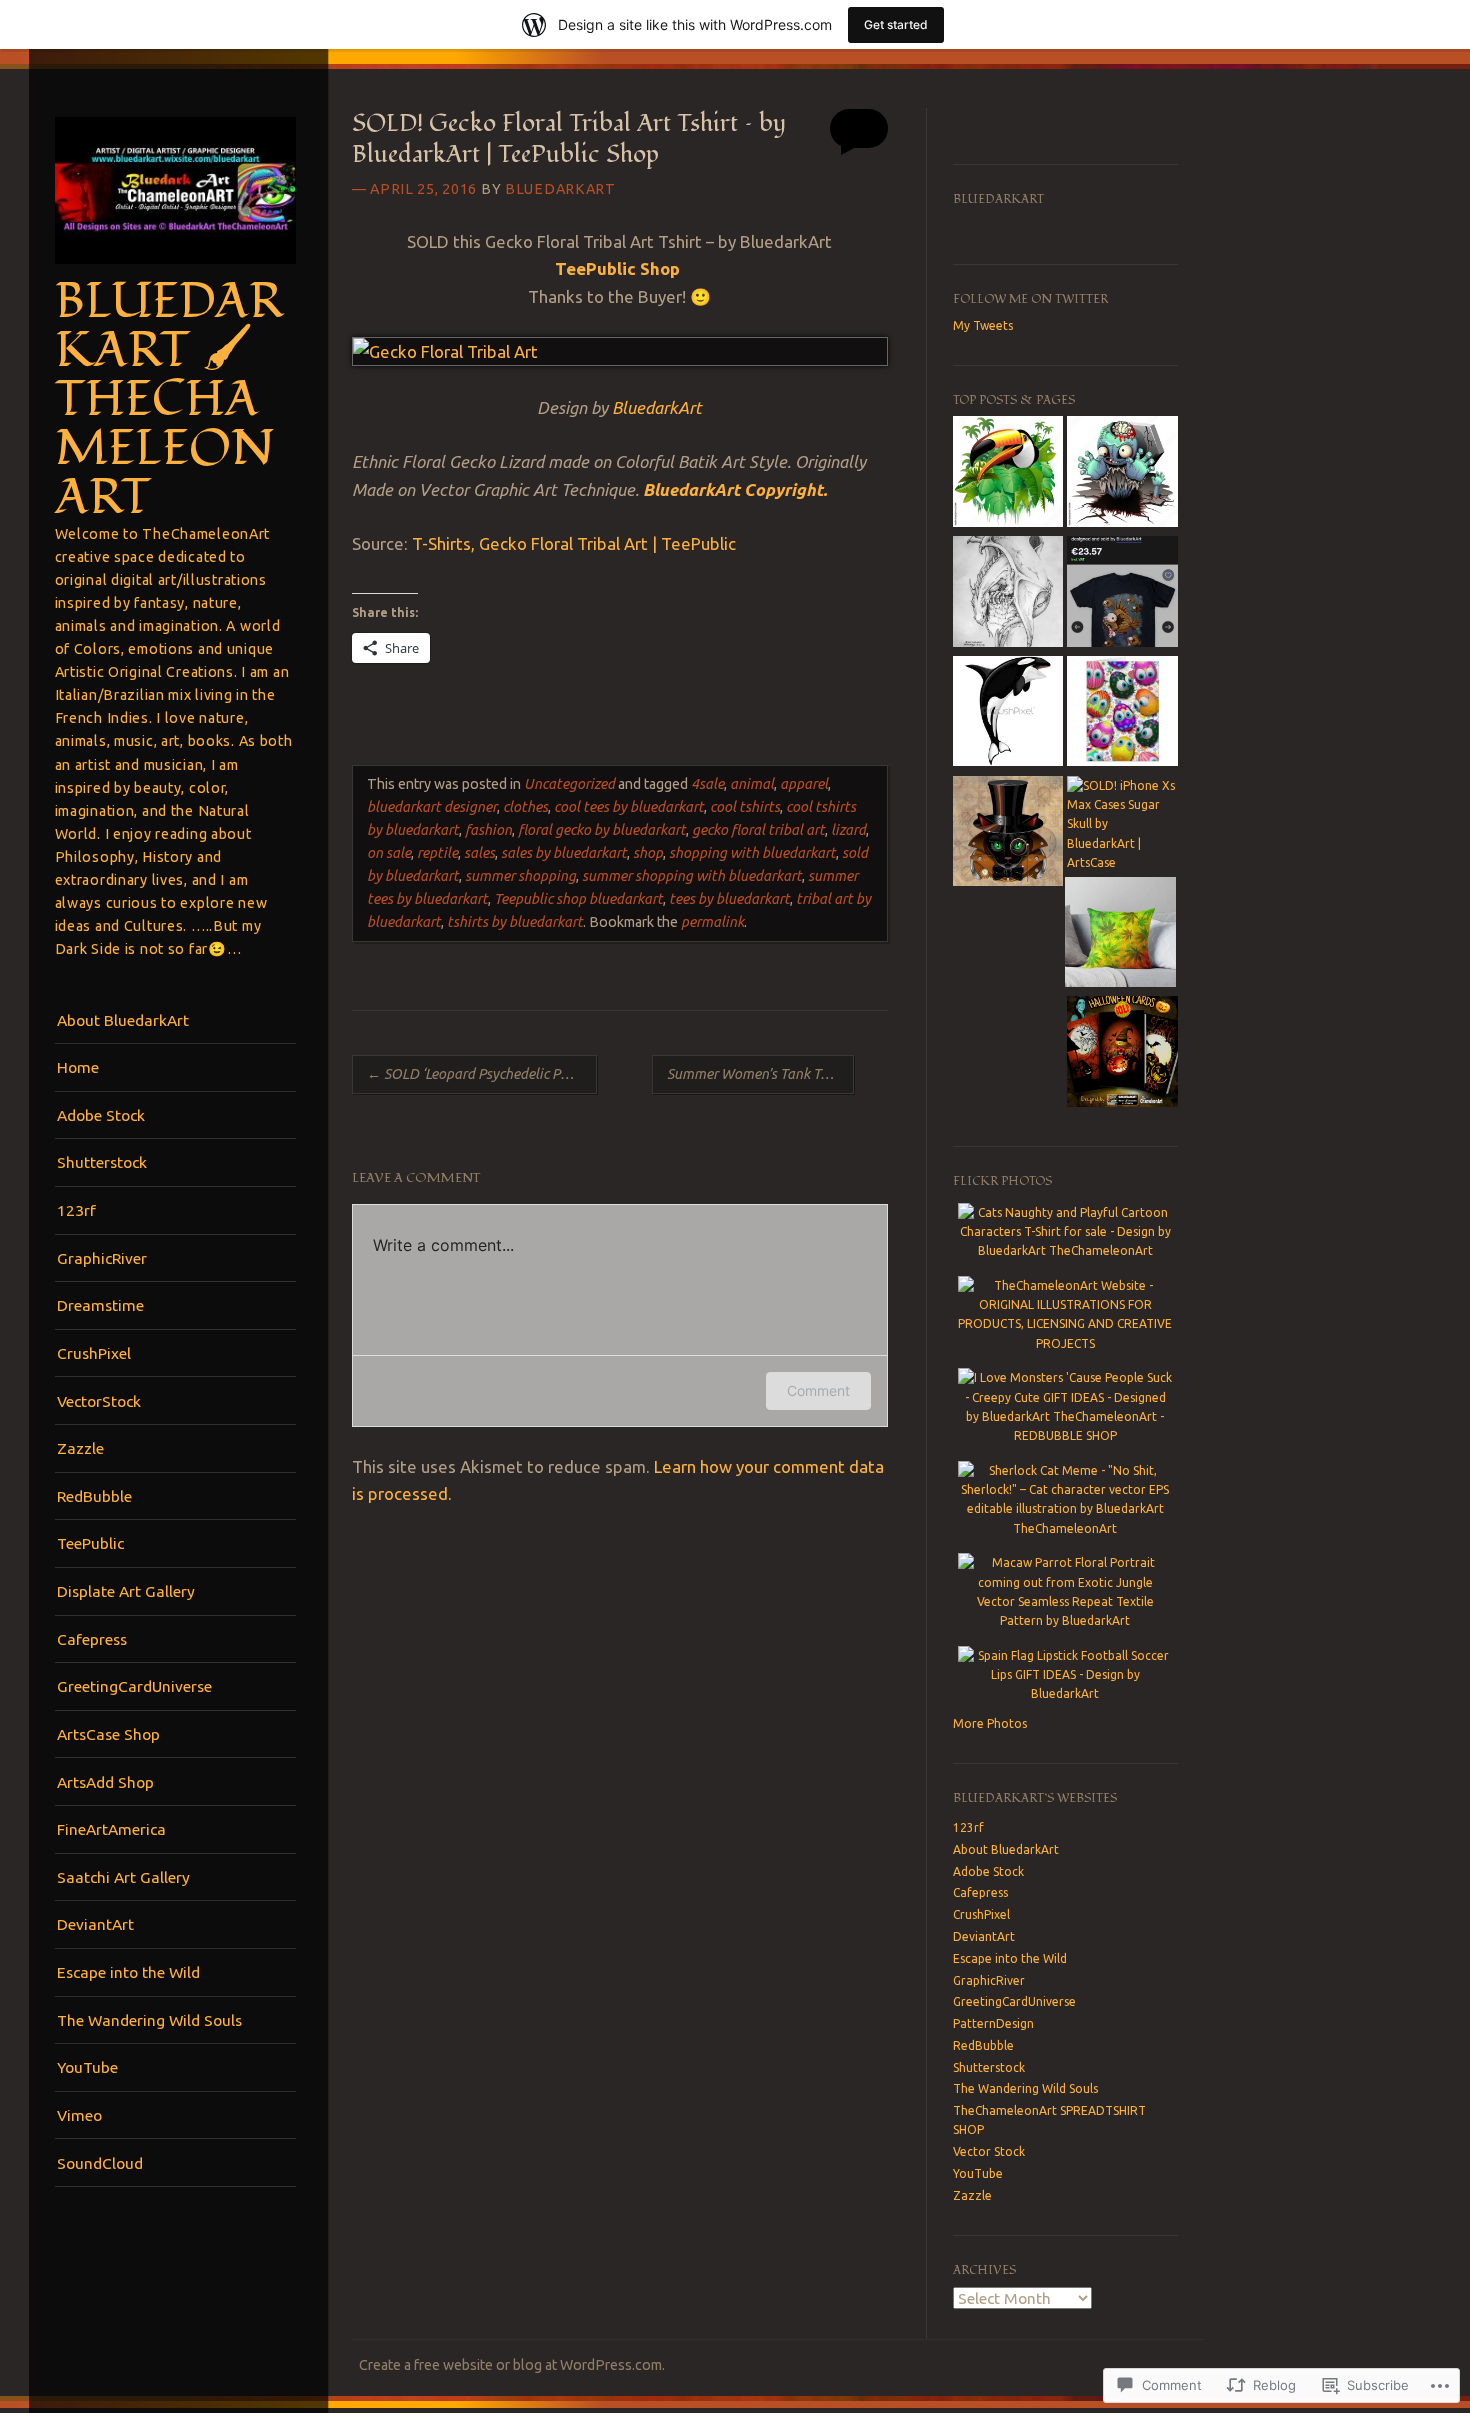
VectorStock (99, 1401)
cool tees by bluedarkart (629, 807)
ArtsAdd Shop (105, 1782)
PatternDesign (993, 2023)
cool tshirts (745, 807)
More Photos (990, 1723)
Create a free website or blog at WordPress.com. (512, 2365)
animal (752, 784)
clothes (525, 807)
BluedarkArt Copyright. (735, 489)
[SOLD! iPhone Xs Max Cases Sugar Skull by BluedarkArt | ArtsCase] (1122, 824)
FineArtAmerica (111, 1829)
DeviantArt (95, 1924)
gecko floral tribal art (758, 830)
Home (78, 1067)
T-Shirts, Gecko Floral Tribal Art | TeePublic (574, 543)
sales (479, 853)
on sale (389, 853)
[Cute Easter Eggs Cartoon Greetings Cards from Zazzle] (1122, 714)
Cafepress (92, 1639)
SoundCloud (100, 2163)
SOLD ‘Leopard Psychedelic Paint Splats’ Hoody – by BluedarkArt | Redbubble (482, 1074)
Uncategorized (569, 784)
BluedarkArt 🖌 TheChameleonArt (169, 400)
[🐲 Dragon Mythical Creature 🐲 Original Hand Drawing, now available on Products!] (1008, 594)
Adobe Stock (101, 1115)
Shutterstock (102, 1162)
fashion (488, 830)
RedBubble (94, 1496)
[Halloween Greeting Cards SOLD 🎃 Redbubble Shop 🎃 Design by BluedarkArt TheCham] (1122, 1054)
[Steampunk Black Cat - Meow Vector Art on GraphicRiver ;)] (1008, 834)
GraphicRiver (102, 1258)
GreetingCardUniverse (134, 1686)
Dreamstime (100, 1305)
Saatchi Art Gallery (123, 1877)
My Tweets (983, 325)
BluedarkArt (657, 407)
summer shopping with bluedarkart (692, 876)
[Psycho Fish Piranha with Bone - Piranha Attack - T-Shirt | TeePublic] (1122, 594)
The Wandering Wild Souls (149, 2020)
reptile (437, 853)
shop (648, 853)
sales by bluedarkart (564, 853)
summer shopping (520, 876)
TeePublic (90, 1543)
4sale (707, 784)
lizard (848, 830)
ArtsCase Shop (108, 1734)
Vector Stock (989, 2151)
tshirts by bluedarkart (515, 922)
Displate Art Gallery (126, 1591)
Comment (818, 1390)
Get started (896, 24)
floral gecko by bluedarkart (602, 830)
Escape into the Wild (128, 1972)
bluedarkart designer (432, 807)
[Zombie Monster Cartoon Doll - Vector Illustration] (1122, 474)
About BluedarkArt (123, 1020)
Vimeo (79, 2115)
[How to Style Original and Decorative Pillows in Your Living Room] (1120, 935)
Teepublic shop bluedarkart (578, 899)
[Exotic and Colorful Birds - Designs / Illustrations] (1008, 474)
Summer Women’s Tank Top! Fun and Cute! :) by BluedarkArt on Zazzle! (760, 1074)
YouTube (87, 2067)
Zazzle (80, 1448)
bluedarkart (560, 189)
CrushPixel (94, 1353)
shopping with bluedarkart (752, 853)
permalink (712, 922)
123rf (76, 1210)
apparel (804, 784)
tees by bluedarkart (729, 899)
